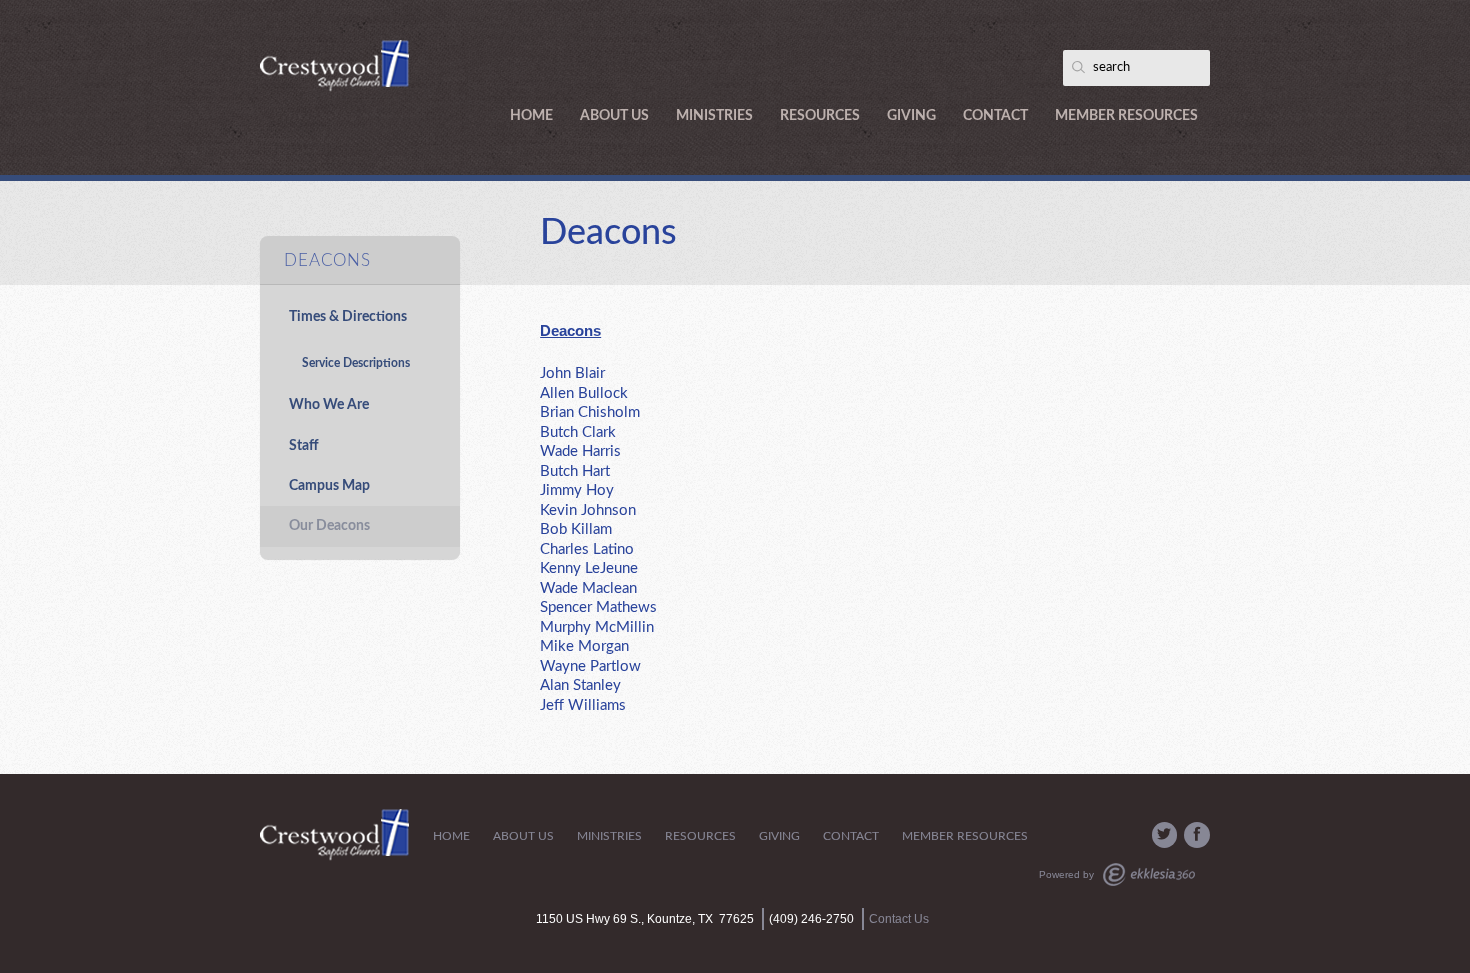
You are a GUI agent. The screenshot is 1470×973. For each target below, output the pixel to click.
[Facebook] (1197, 835)
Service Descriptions (356, 363)
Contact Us (899, 919)
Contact (995, 116)
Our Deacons (329, 525)
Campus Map (329, 485)
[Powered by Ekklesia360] (1149, 874)
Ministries (714, 116)
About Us (614, 116)
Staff (304, 445)
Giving (911, 116)
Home (531, 116)
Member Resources (1126, 116)
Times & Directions (348, 316)
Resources (820, 116)
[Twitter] (1165, 835)
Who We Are (329, 404)
